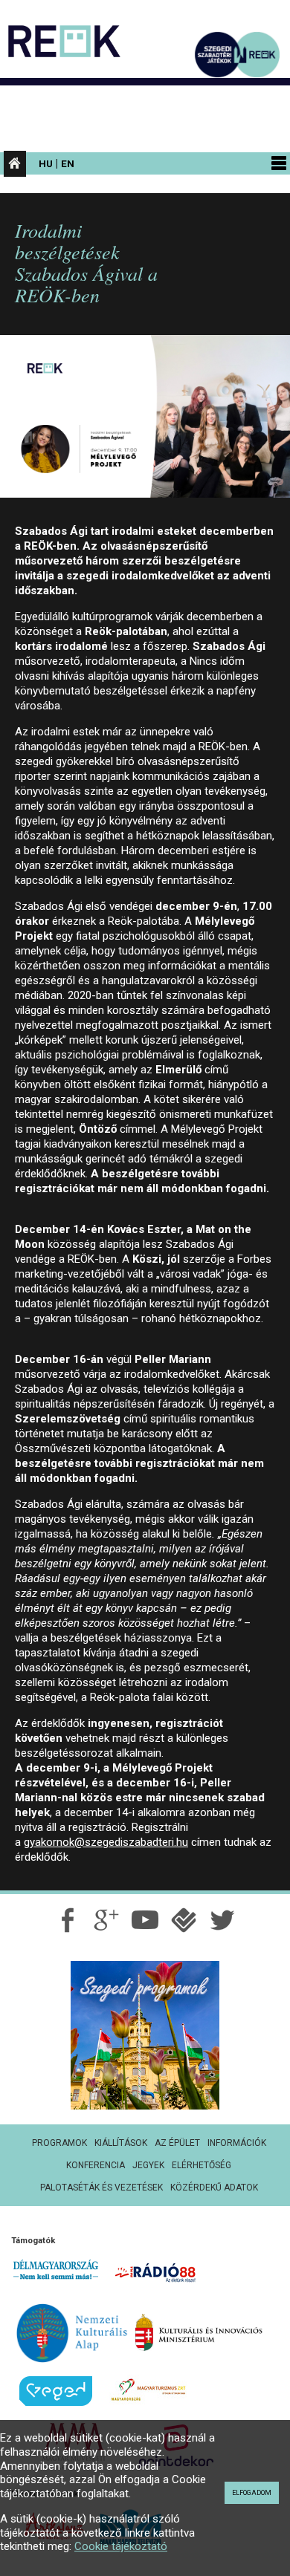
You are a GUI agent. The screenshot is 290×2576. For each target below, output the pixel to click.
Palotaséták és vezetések (101, 2188)
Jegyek (148, 2165)
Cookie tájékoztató (121, 2546)
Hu (46, 163)
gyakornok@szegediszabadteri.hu (106, 1842)
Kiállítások (121, 2143)
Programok (59, 2143)
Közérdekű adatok (214, 2188)
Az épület (177, 2143)
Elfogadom (252, 2493)
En (68, 163)
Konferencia (96, 2165)
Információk (237, 2143)
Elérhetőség (202, 2165)
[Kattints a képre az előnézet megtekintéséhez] (145, 423)
